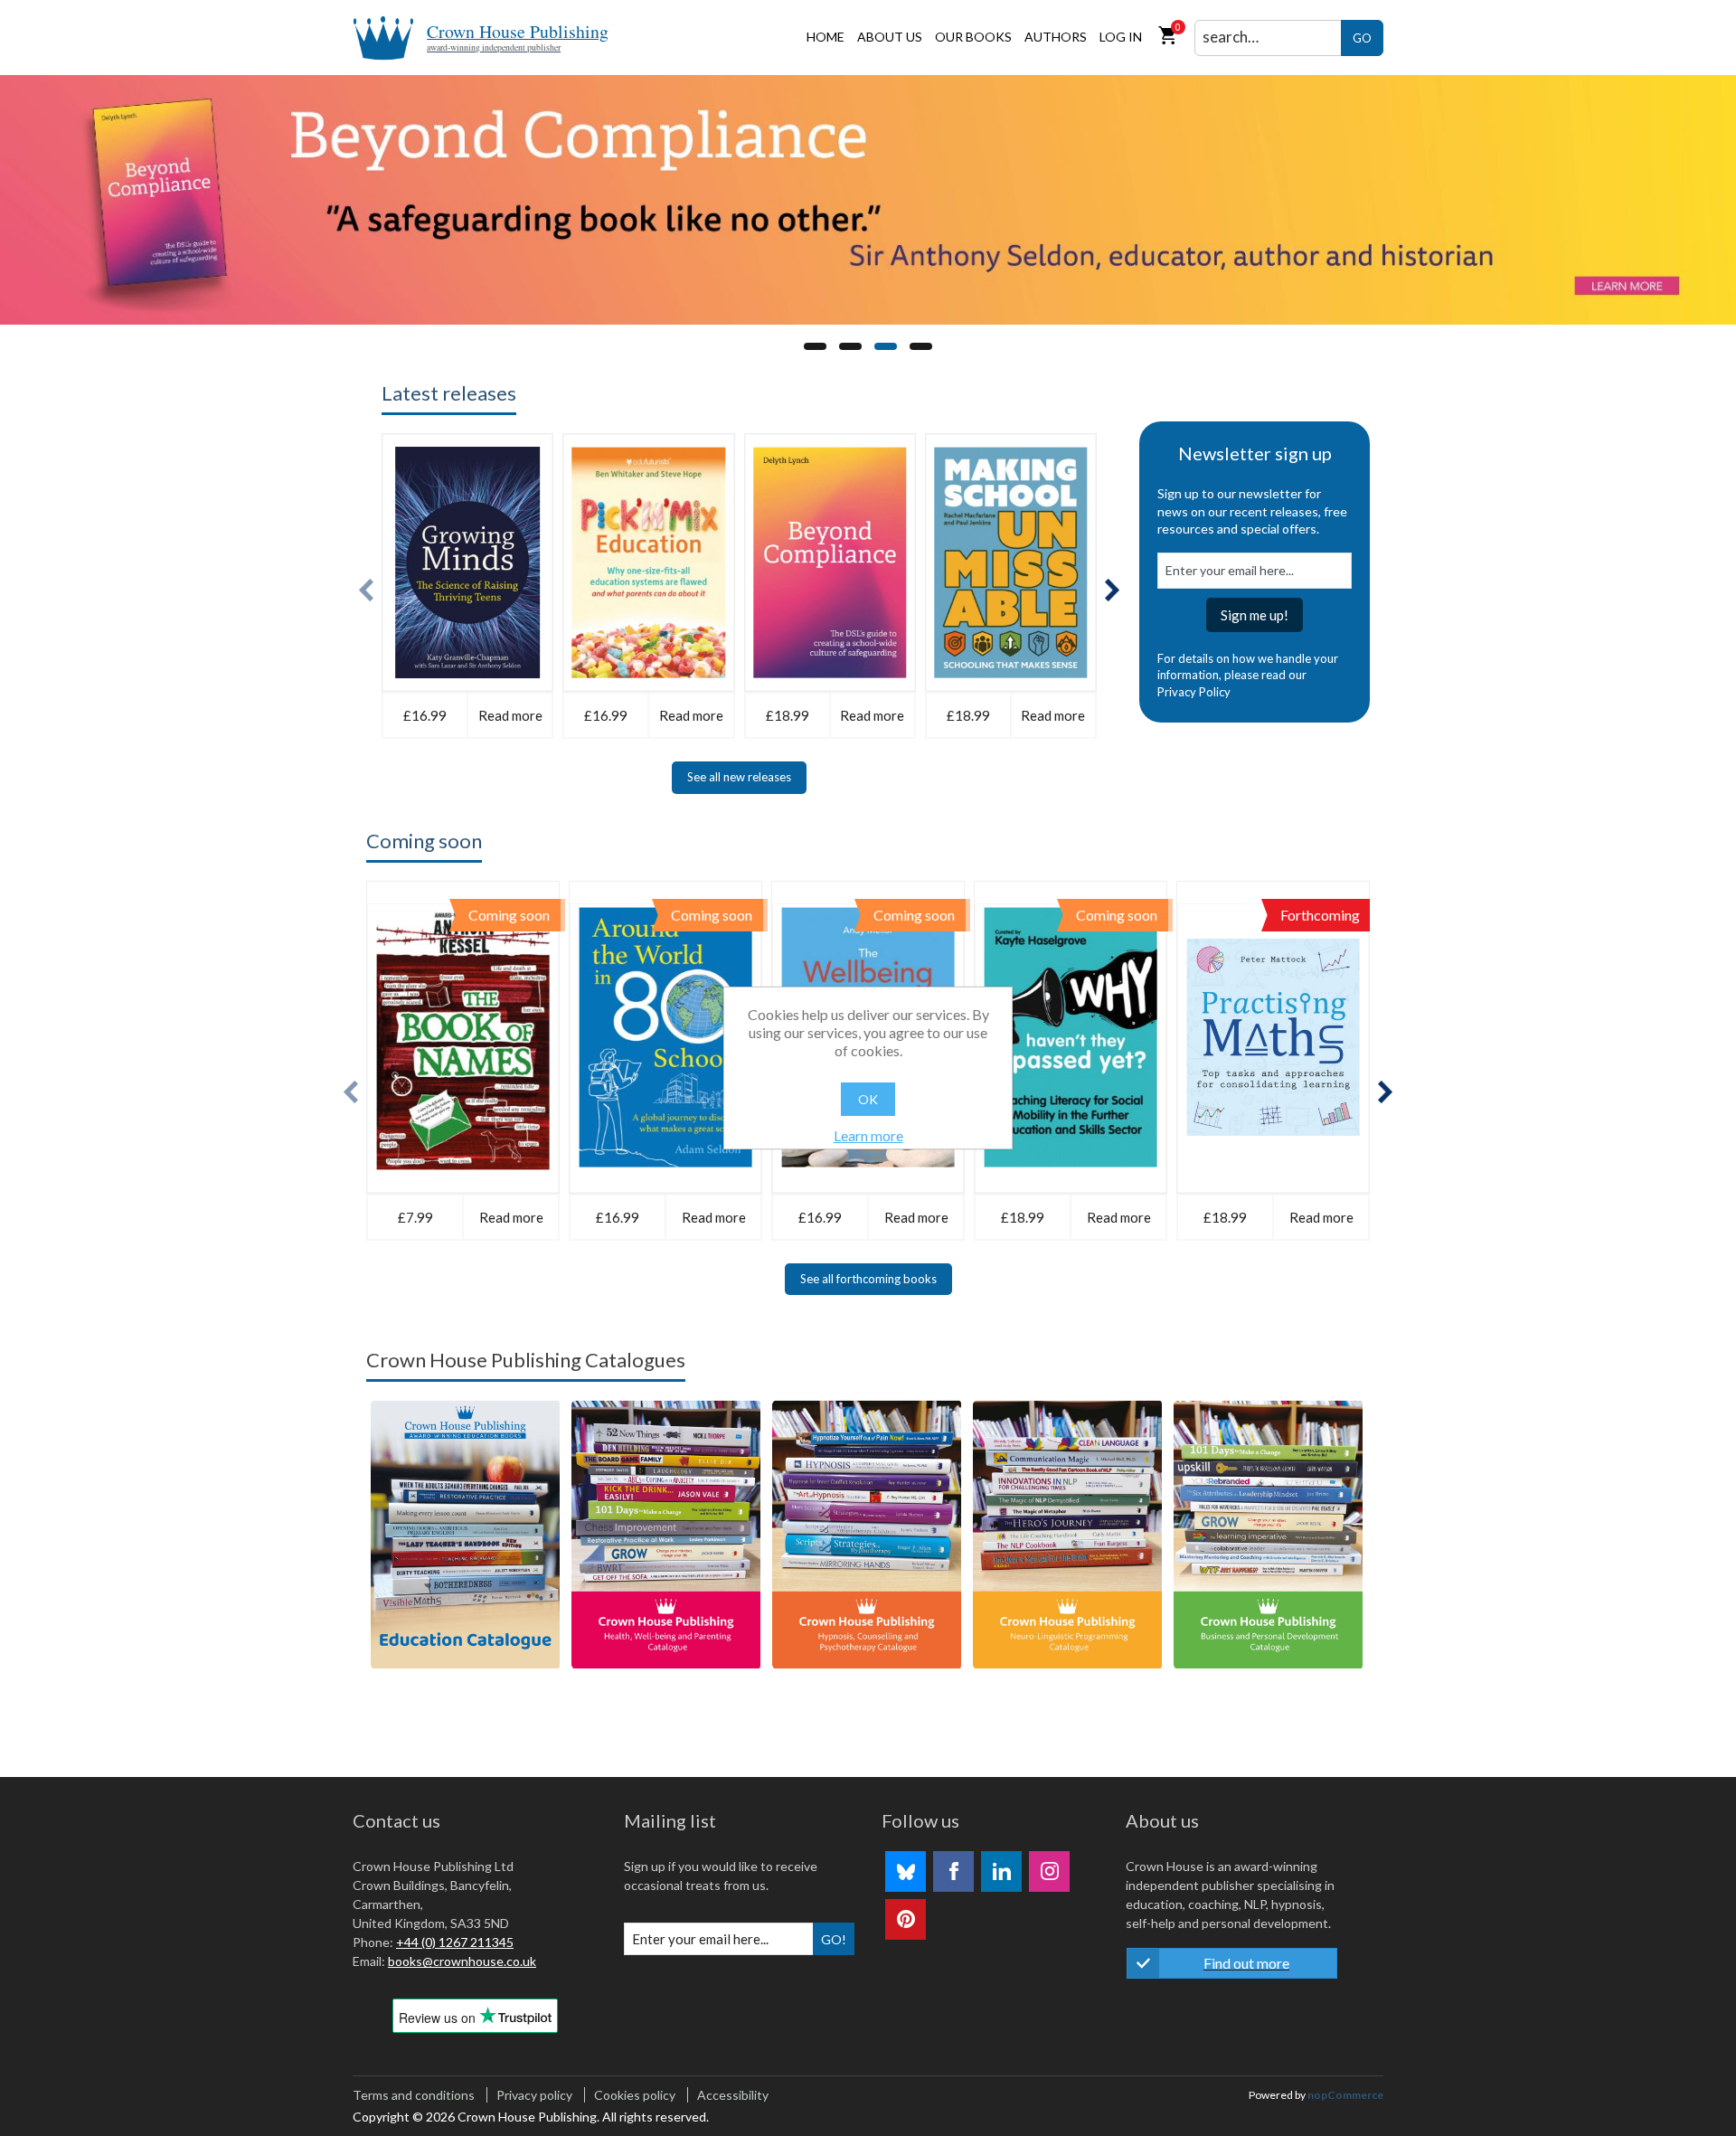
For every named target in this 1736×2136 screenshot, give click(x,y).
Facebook (953, 1871)
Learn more (868, 1135)
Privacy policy (534, 2095)
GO (1362, 38)
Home (826, 37)
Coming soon (424, 841)
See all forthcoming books (868, 1279)
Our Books (973, 37)
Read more (510, 715)
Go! (834, 1939)
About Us (890, 37)
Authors (1056, 37)
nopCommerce (1345, 2095)
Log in (1121, 37)
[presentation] (366, 590)
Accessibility (733, 2095)
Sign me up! (1255, 615)
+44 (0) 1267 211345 (455, 1942)
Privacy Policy (1194, 692)
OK (868, 1099)
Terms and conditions (414, 2095)
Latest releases (449, 393)
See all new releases (739, 777)
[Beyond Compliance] (868, 200)
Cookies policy (635, 2095)
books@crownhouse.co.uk (462, 1961)
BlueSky (906, 1871)
